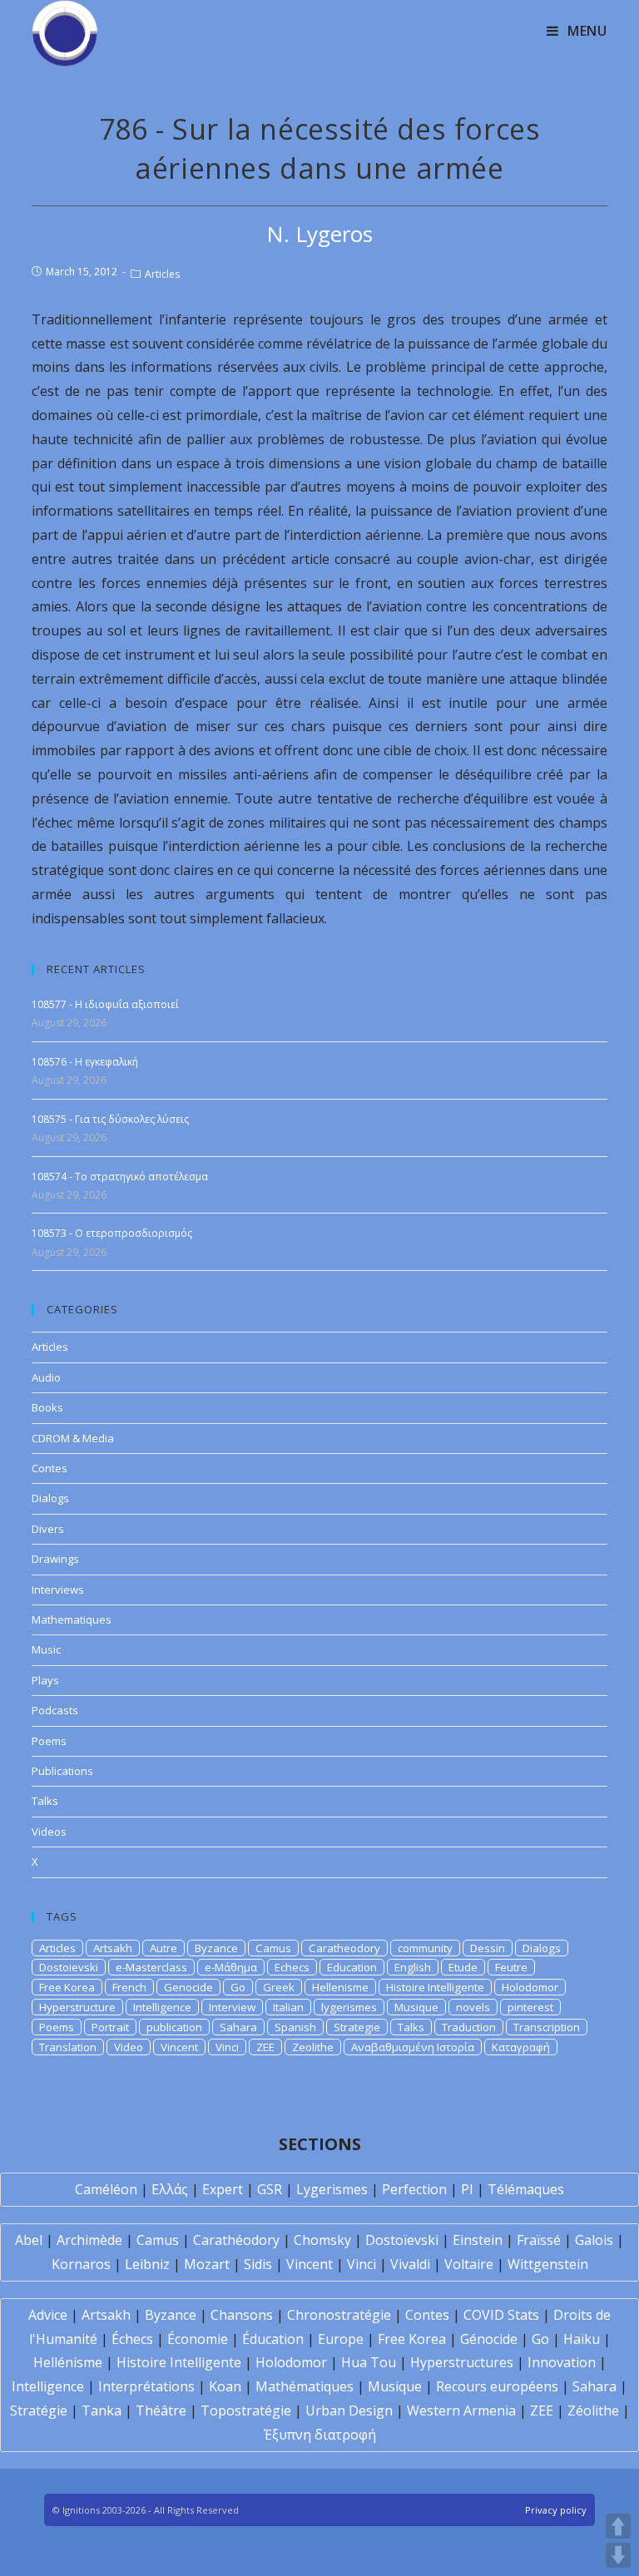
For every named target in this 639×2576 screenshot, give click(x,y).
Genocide (188, 1987)
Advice (48, 2315)
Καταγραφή (521, 2047)
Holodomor (530, 1987)
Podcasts (55, 1710)
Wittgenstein (548, 2264)
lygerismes (349, 2007)
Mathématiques (305, 2386)
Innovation (562, 2362)
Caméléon (106, 2189)
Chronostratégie (339, 2315)
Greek (279, 1987)
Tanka (102, 2410)
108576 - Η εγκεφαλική (85, 1062)
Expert (223, 2189)
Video (129, 2047)
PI (467, 2189)
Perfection (414, 2189)
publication (174, 2027)
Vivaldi (410, 2264)
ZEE (265, 2047)
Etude (463, 1967)
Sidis (258, 2264)
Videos (49, 1832)
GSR (270, 2189)
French (129, 1987)
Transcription (547, 2027)
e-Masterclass (151, 1967)
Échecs (132, 2339)
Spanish (295, 2027)
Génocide (489, 2339)
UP (618, 2526)
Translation (68, 2047)
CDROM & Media (73, 1438)
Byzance (216, 1948)
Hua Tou (369, 2362)
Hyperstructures (462, 2362)
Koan (225, 2386)
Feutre (511, 1967)
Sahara (238, 2027)
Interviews (58, 1590)
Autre (163, 1948)
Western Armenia (461, 2410)
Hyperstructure (77, 2007)
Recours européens (497, 2386)
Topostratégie (246, 2410)
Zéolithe (593, 2410)
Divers (48, 1529)
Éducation (273, 2339)
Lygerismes (332, 2189)
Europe (341, 2339)
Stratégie (39, 2410)
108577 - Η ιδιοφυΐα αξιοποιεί (105, 1004)
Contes (50, 1468)
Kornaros (81, 2264)
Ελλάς (170, 2189)
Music (46, 1649)
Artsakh (113, 1948)
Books (47, 1407)
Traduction (469, 2027)
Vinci (227, 2047)
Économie (198, 2339)
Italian (288, 2007)
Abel (29, 2240)
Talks (45, 1801)
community (425, 1948)
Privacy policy (556, 2510)
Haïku (582, 2339)
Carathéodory (236, 2240)
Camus (273, 1948)
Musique (416, 2007)
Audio (46, 1377)
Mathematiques (72, 1619)
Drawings (55, 1559)
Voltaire (469, 2264)
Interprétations (146, 2386)
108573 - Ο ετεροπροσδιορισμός (112, 1233)
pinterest (530, 2007)
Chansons (242, 2315)
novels (473, 2007)
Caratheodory (344, 1948)
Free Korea (67, 1987)
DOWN (618, 2555)
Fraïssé (539, 2240)
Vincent (179, 2047)
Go (238, 1987)
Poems (49, 1741)
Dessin (488, 1948)
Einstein (478, 2240)
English (413, 1967)
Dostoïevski (402, 2240)
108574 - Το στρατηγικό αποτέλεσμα (120, 1177)
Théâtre (161, 2410)
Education (352, 1967)
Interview (232, 2007)
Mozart (207, 2264)
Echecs (292, 1967)
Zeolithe (313, 2047)
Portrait (110, 2027)
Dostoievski (69, 1967)
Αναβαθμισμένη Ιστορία (413, 2047)
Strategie (357, 2027)
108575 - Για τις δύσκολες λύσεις (110, 1119)
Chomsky (322, 2240)
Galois (594, 2240)
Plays (45, 1680)
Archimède (89, 2240)
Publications (62, 1771)
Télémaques (526, 2189)
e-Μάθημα (231, 1967)
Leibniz (147, 2264)
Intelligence (162, 2007)
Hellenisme (340, 1987)
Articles (162, 274)
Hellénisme (68, 2362)
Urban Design (349, 2410)
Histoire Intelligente (435, 1987)
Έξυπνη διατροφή (320, 2435)
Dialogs (50, 1498)
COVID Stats (501, 2315)
